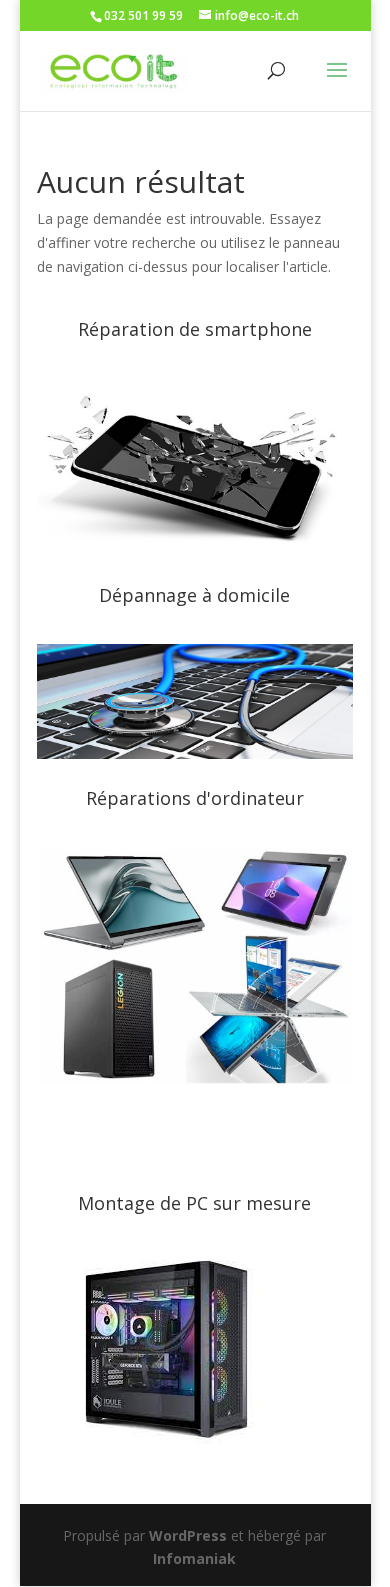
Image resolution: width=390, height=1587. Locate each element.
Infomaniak (194, 1558)
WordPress (188, 1535)
